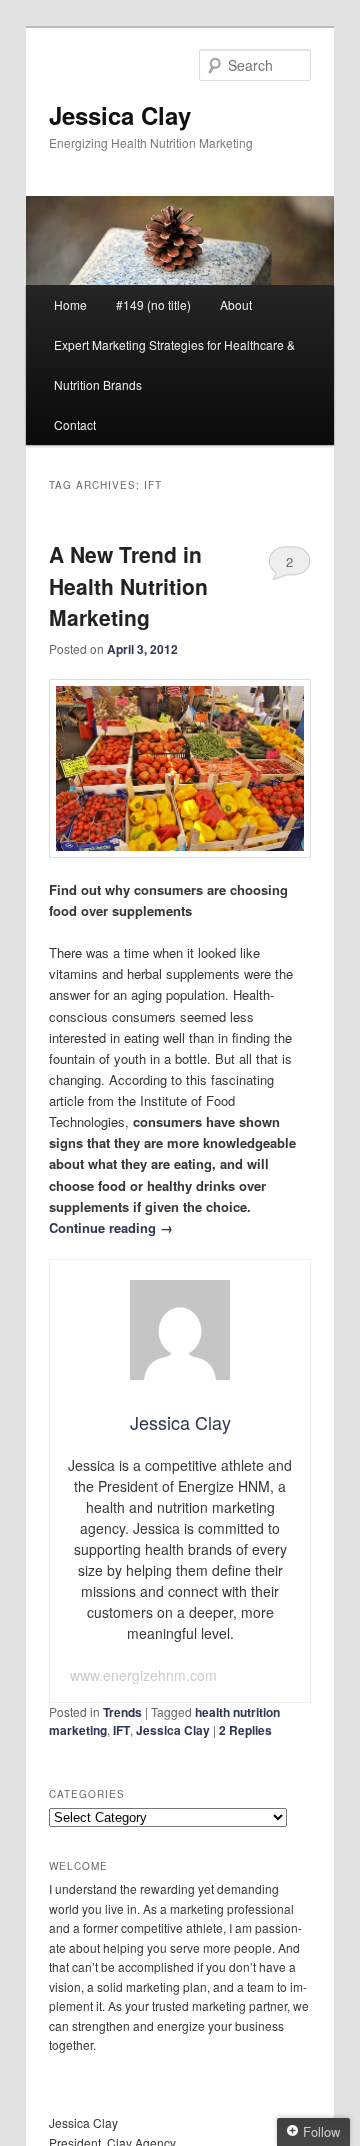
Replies (245, 1730)
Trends (122, 1712)
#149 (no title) (153, 304)
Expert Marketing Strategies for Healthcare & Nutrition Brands (174, 364)
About (236, 304)
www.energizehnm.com (143, 1675)
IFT (121, 1730)
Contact (75, 424)
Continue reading (111, 1227)
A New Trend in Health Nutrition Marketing (128, 585)
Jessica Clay (120, 115)
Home (70, 304)
